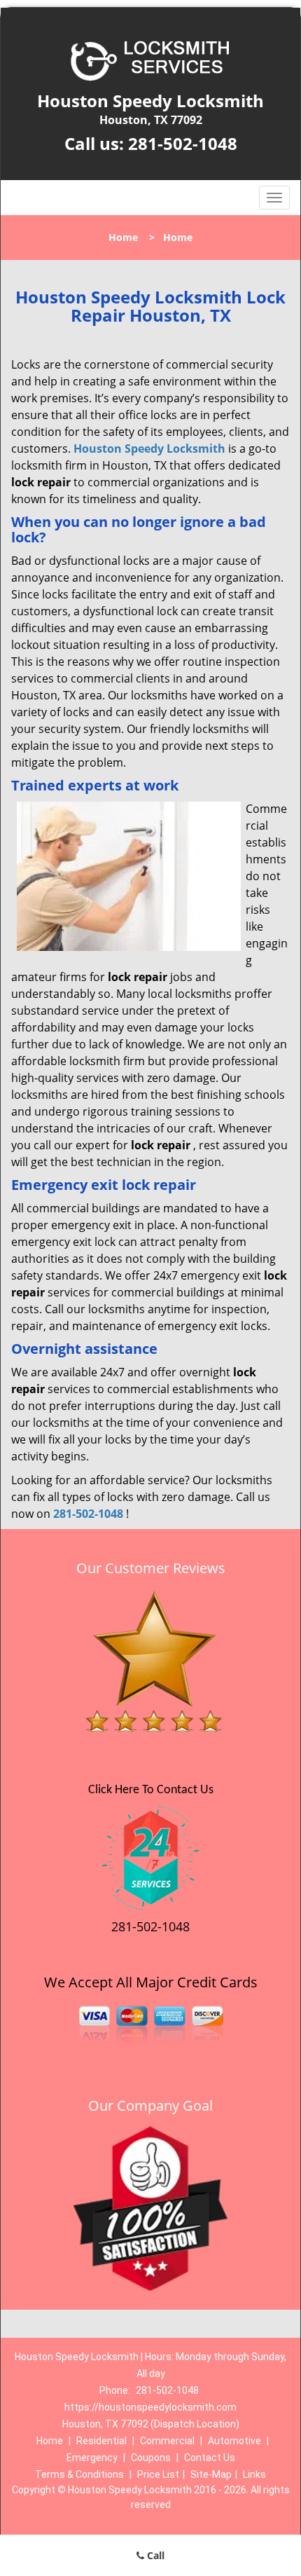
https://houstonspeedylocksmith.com (150, 2407)
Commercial (167, 2441)
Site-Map (211, 2474)
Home (123, 237)
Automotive (234, 2441)
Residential (101, 2441)
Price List (158, 2474)
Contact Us (210, 2458)
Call (154, 2555)
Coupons (151, 2458)
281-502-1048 (183, 143)
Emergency (92, 2458)
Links (254, 2474)
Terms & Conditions (79, 2474)
